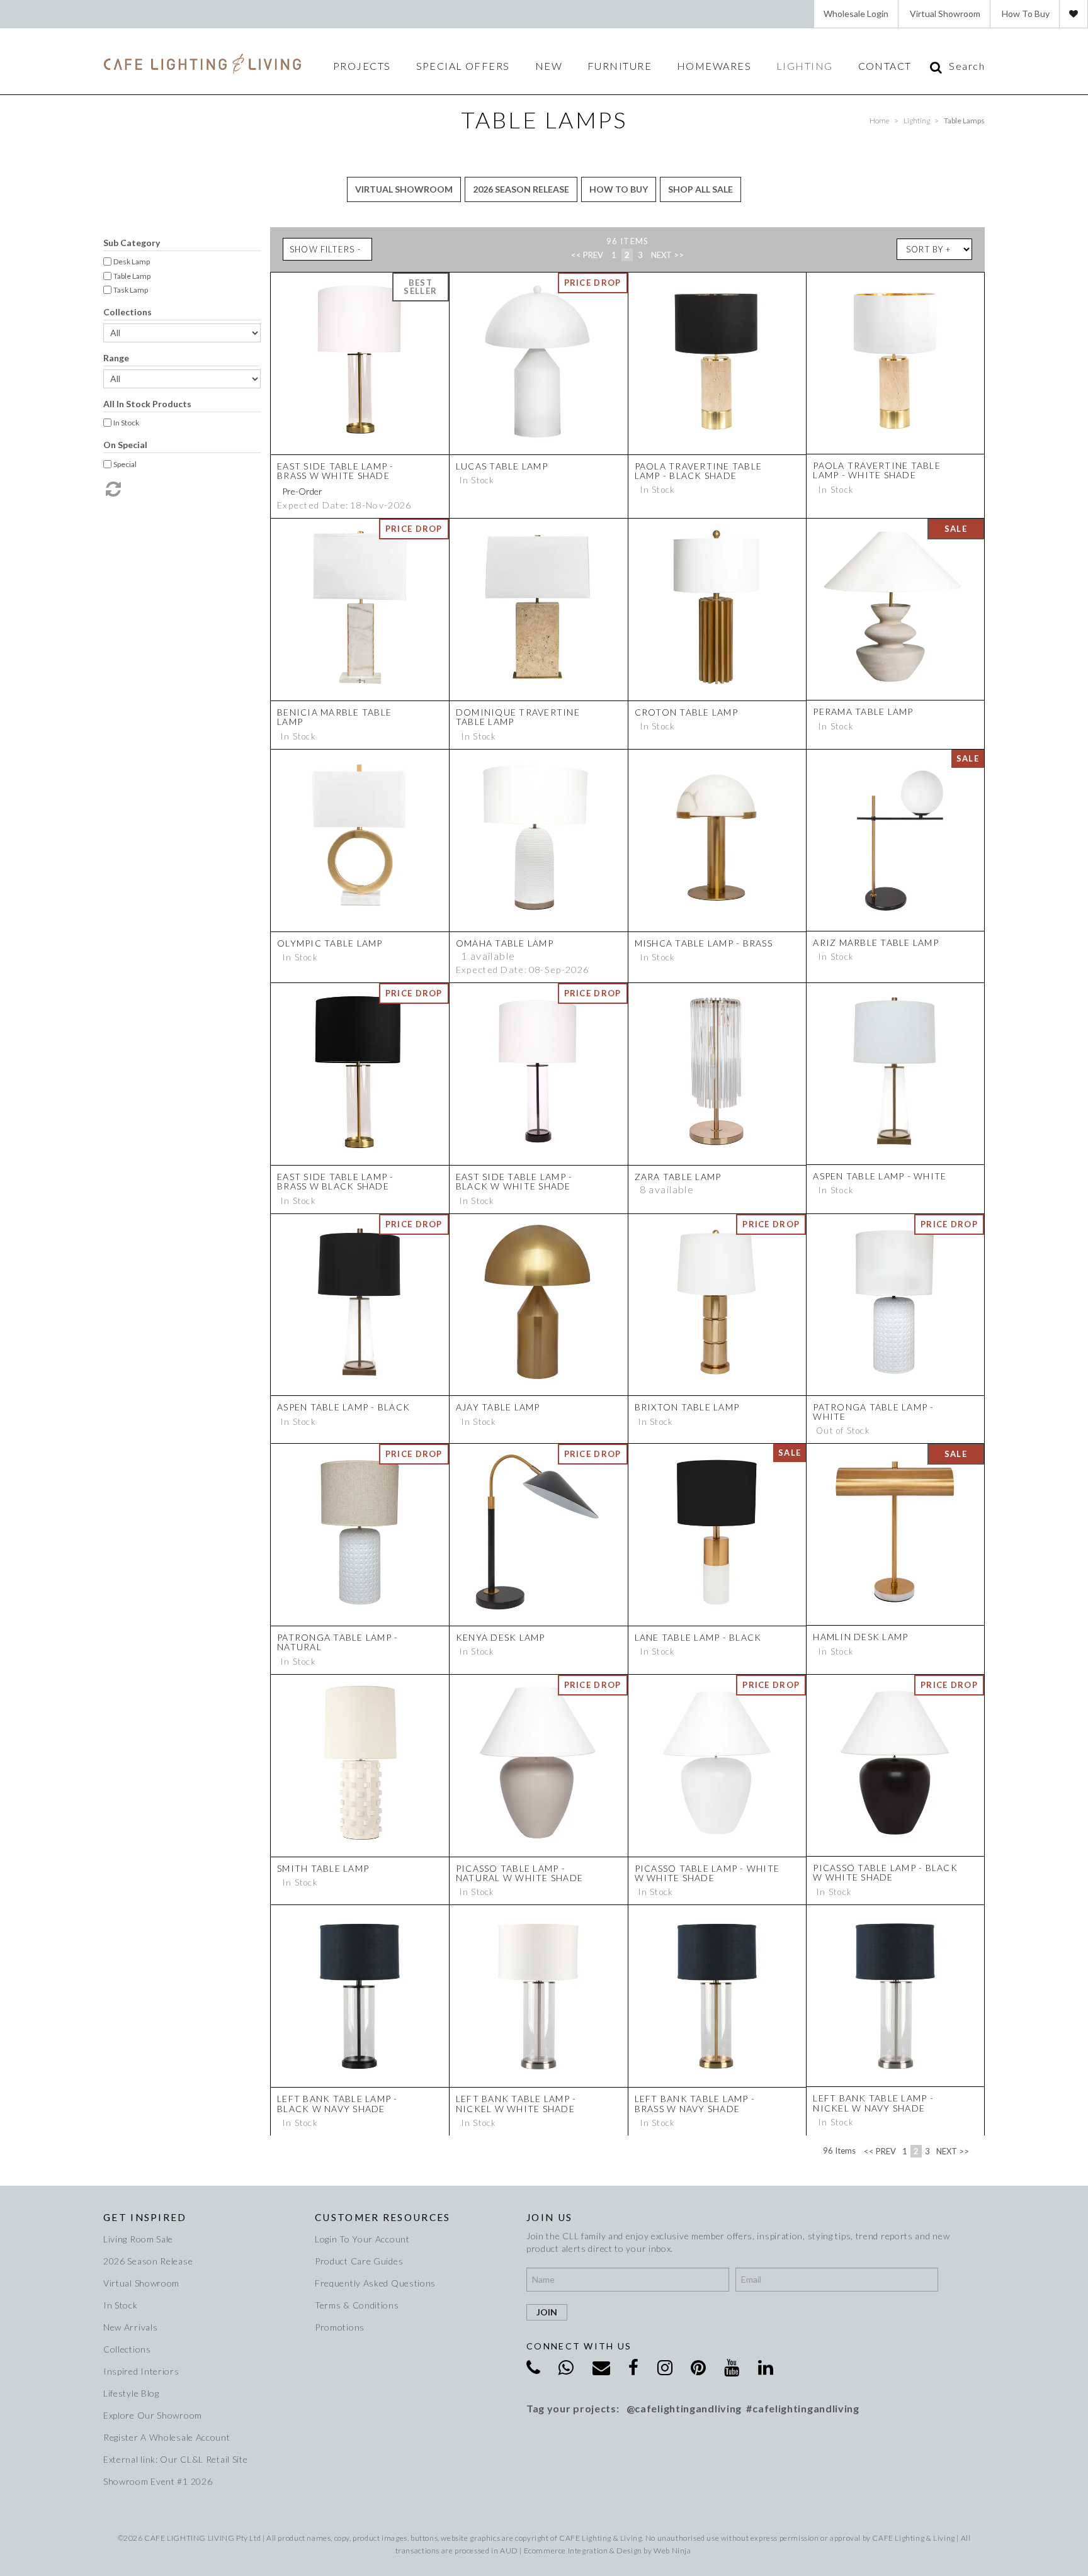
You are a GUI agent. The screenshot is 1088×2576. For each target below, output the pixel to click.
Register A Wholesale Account (167, 2437)
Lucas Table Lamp (502, 466)
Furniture (620, 66)
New (549, 66)
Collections (127, 312)
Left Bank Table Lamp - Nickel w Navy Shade (873, 2103)
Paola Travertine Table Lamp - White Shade (877, 470)
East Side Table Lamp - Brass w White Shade (336, 471)
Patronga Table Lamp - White (873, 1412)
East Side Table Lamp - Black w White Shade (514, 1181)
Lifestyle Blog (131, 2393)
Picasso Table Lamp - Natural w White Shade (519, 1873)
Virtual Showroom (945, 14)
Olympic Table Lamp (330, 943)
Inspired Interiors (141, 2371)
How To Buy (1026, 14)
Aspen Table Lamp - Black (343, 1407)
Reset (112, 489)
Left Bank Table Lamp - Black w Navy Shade (337, 2103)
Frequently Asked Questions (375, 2283)
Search (967, 66)
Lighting (805, 66)
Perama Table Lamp (863, 711)
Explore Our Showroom (153, 2415)
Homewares (714, 66)
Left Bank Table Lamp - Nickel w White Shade (516, 2103)
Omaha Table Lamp (505, 943)
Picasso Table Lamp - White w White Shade (707, 1873)
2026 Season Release (521, 189)
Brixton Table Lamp (687, 1407)
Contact (885, 66)
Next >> (667, 255)
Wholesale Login (856, 14)
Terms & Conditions (357, 2305)
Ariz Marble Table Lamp (876, 942)
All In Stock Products (147, 404)
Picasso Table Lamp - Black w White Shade (885, 1872)
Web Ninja (672, 2551)
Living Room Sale (138, 2239)
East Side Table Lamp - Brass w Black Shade (336, 1181)
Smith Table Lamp (323, 1868)
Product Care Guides (359, 2261)
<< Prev (587, 255)
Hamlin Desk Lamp (860, 1637)
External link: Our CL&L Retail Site (176, 2459)
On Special (125, 445)
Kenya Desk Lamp (501, 1637)
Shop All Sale (700, 189)
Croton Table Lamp (686, 712)
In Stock (121, 2305)
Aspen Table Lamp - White (880, 1176)
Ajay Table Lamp (498, 1407)
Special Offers (463, 66)
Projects (362, 66)
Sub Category (132, 243)
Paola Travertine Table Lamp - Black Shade (699, 471)
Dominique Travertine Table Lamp (518, 717)
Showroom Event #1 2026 (158, 2481)
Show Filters (322, 249)
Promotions (340, 2327)
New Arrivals (130, 2327)
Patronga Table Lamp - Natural (337, 1642)
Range (116, 358)
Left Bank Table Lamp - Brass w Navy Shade (695, 2103)
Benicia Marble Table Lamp (334, 717)
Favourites (1074, 14)
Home (880, 121)
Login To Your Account (362, 2239)
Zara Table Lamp (678, 1177)
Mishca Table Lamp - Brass (704, 943)
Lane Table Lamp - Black (698, 1637)
